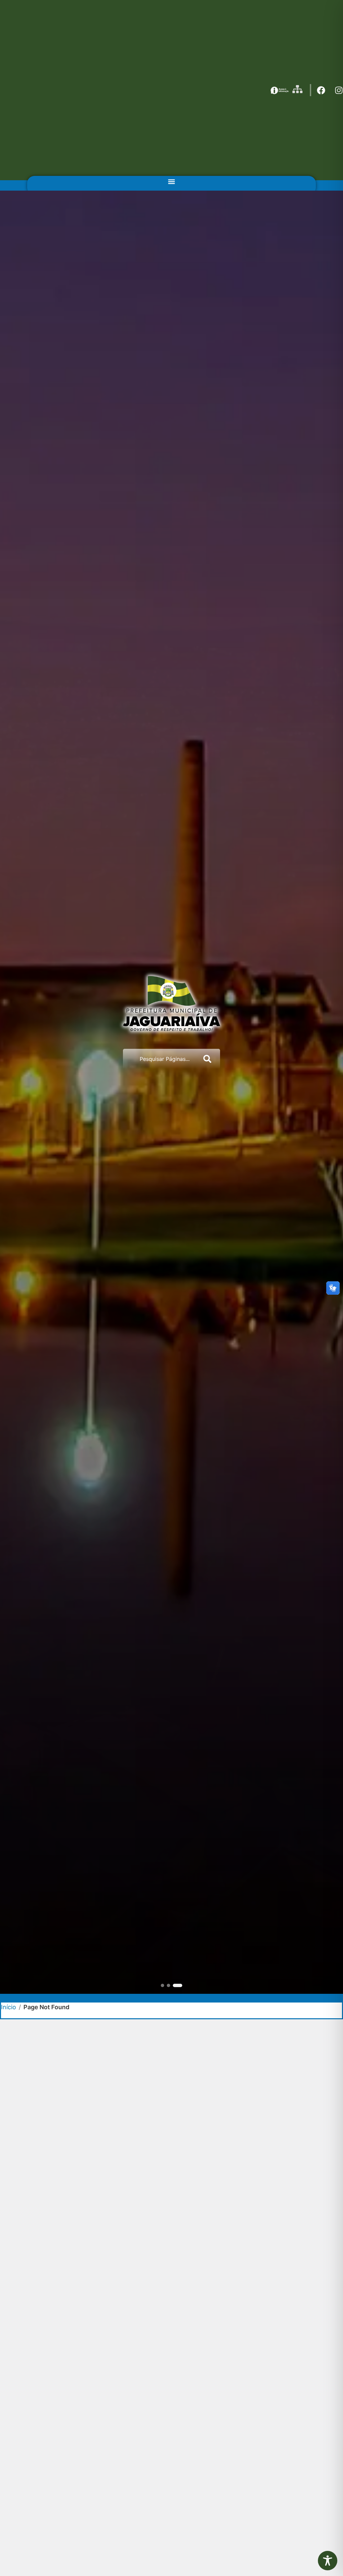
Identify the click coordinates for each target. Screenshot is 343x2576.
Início (9, 2007)
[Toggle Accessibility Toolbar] (328, 2561)
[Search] (209, 1059)
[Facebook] (321, 90)
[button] (171, 181)
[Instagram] (339, 90)
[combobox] (160, 1059)
